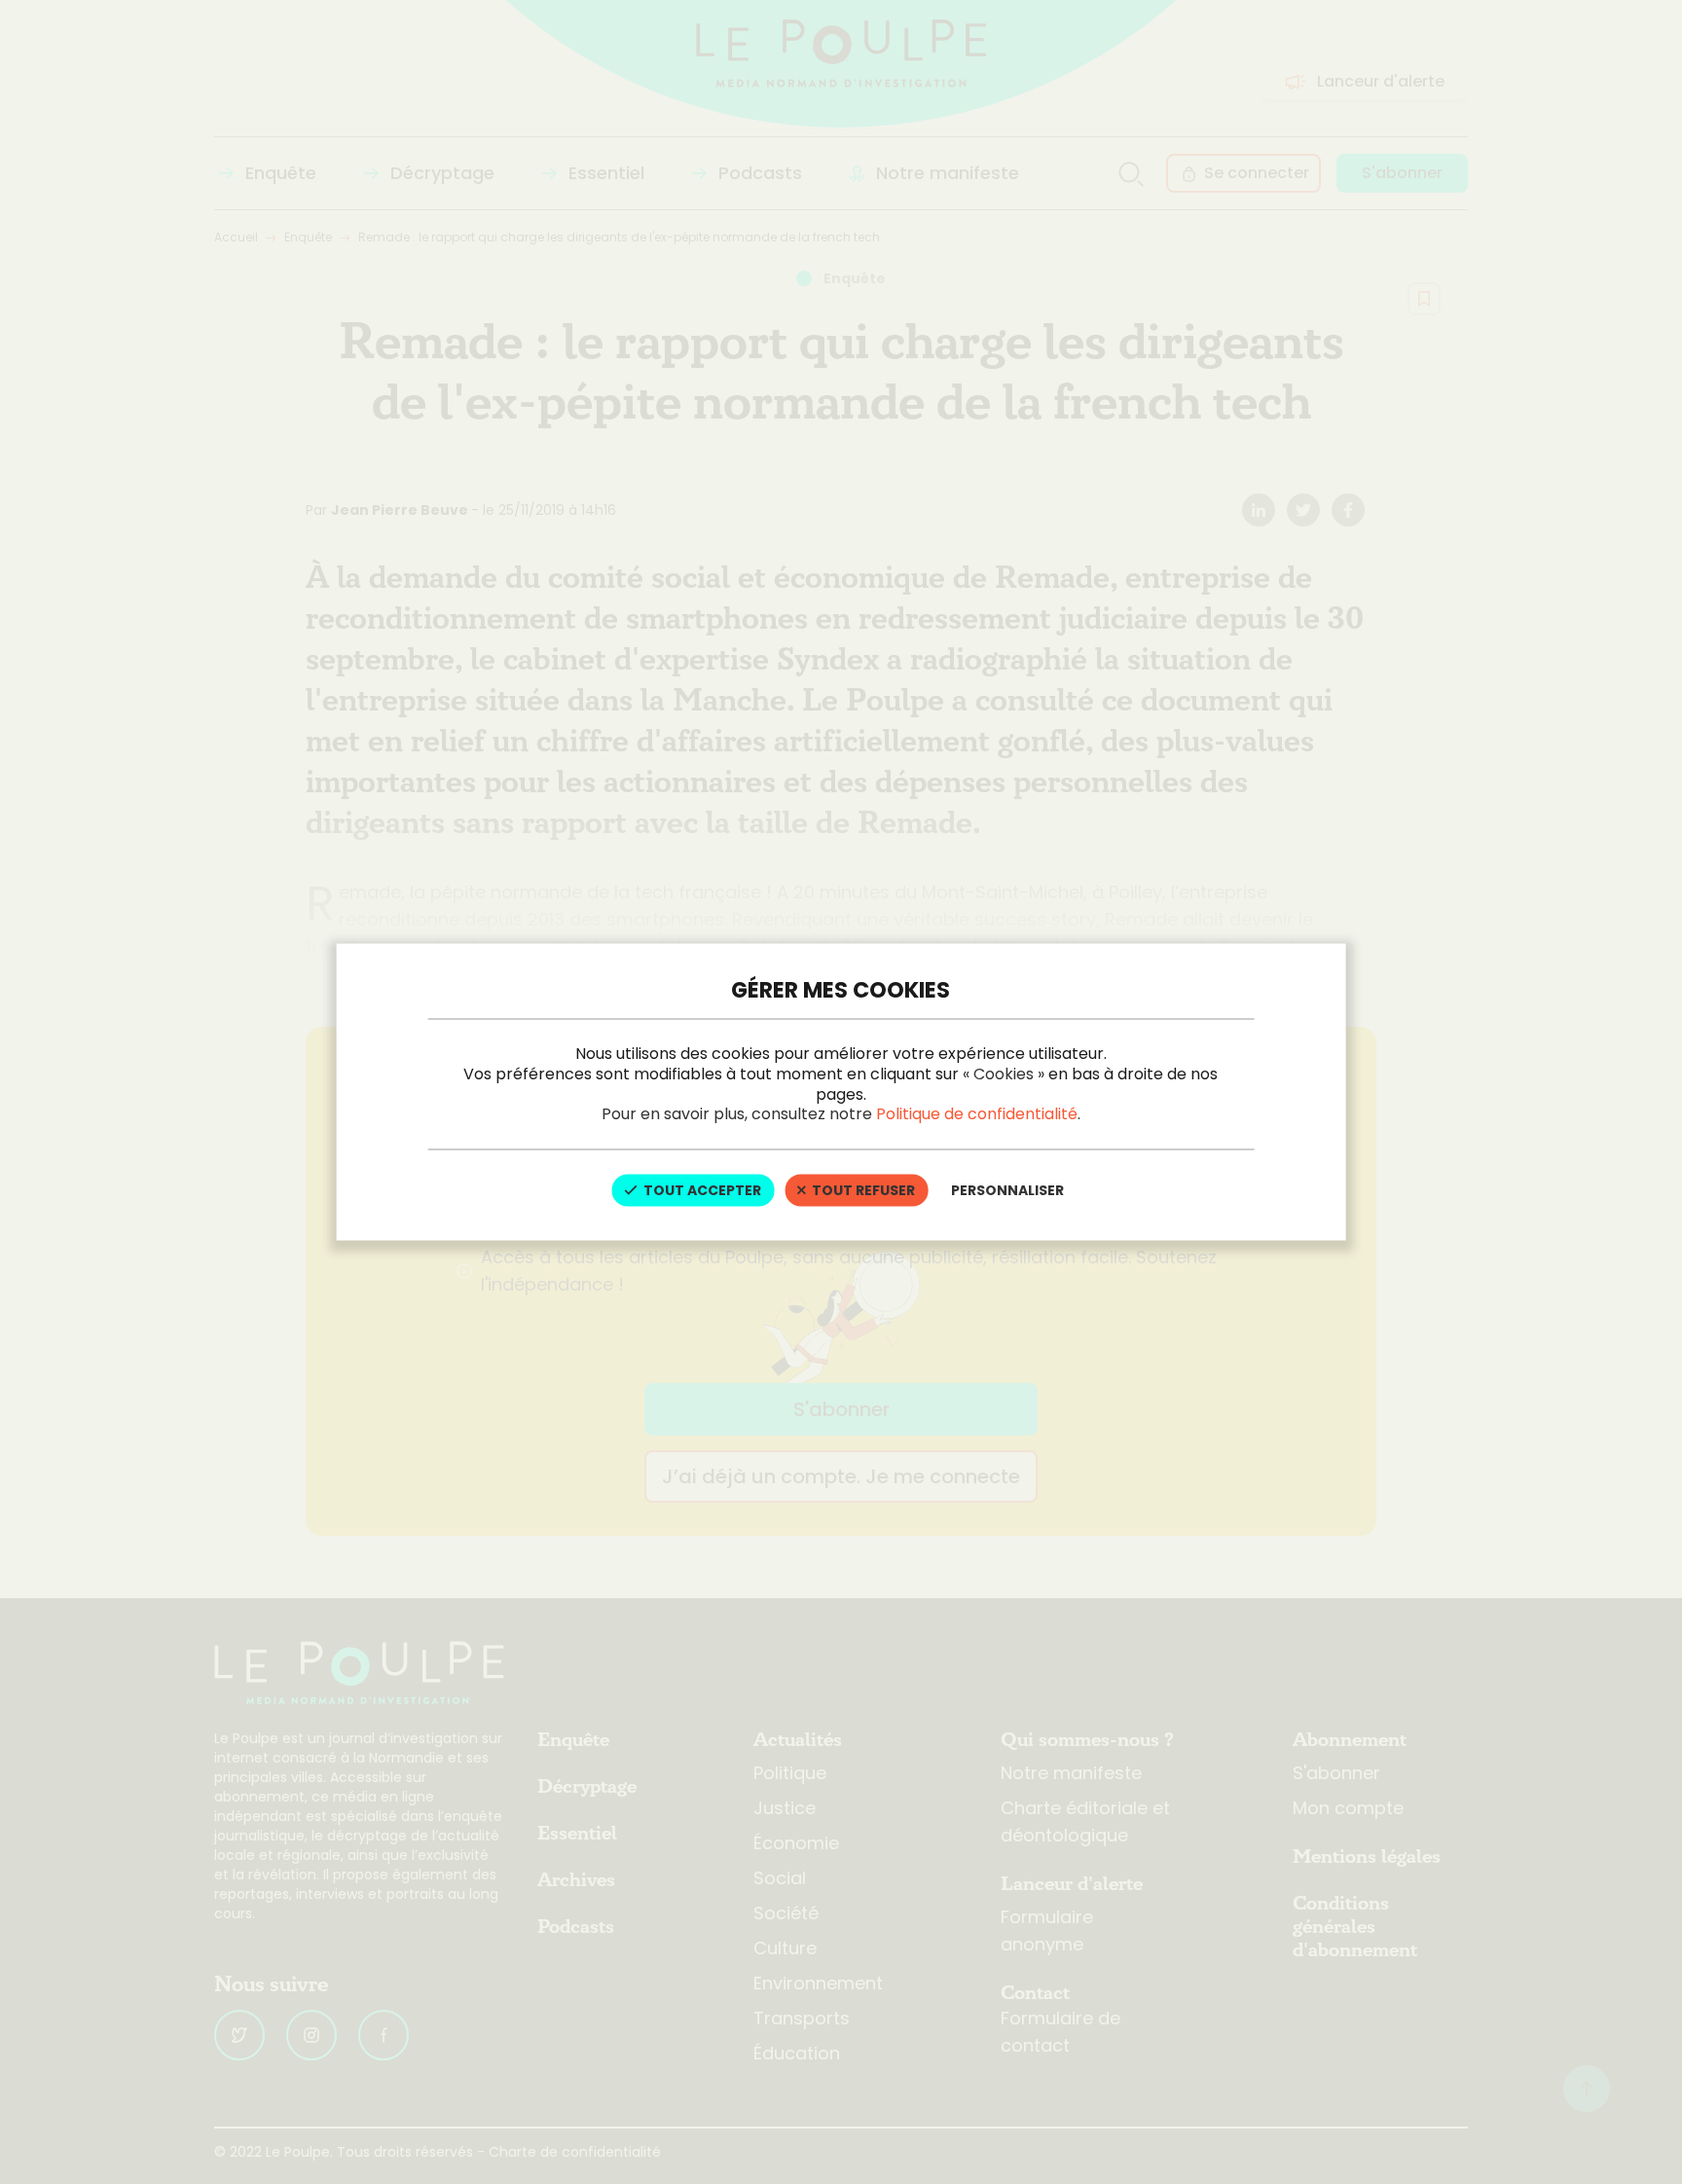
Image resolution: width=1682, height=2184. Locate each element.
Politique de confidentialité (977, 1114)
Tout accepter (701, 1190)
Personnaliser (1007, 1190)
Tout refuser (862, 1190)
